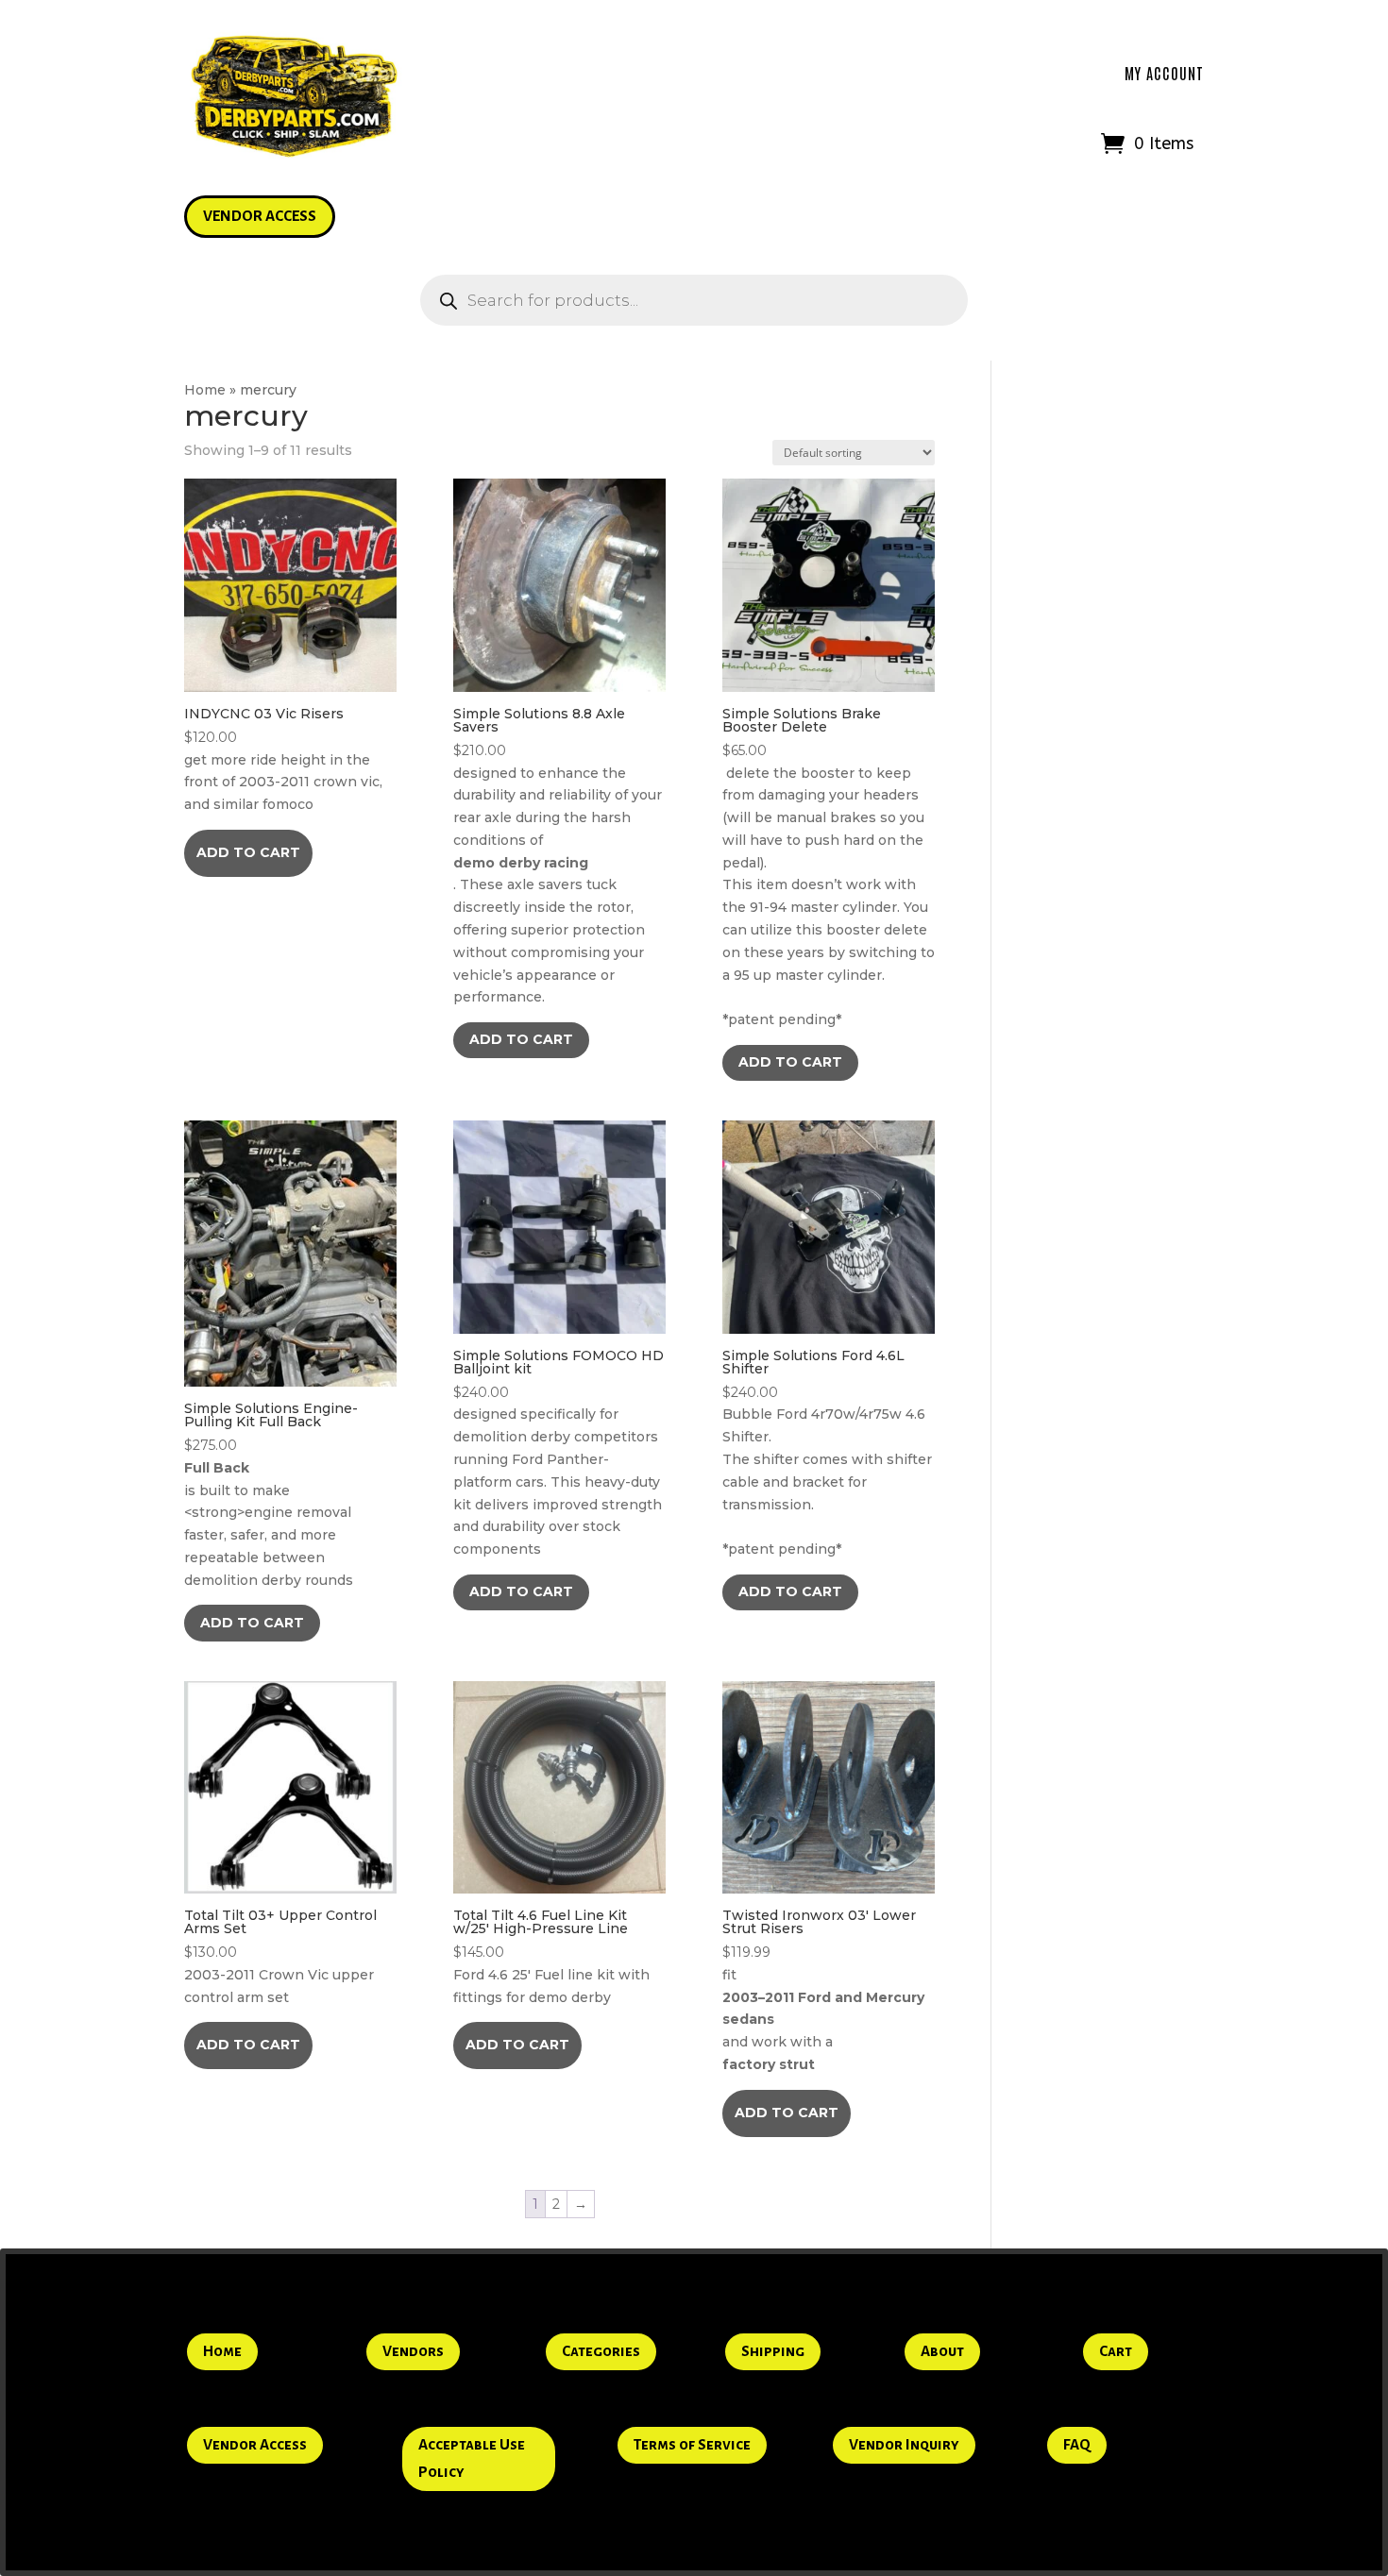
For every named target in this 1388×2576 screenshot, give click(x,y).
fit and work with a (823, 1990)
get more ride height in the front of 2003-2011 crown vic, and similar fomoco (283, 759)
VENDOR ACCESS (260, 216)
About (942, 2351)
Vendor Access (255, 2444)
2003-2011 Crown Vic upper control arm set (280, 1956)
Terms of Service (692, 2444)
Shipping (773, 2351)
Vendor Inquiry (904, 2444)
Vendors (413, 2351)
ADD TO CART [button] (248, 852)
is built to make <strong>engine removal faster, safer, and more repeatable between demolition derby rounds (271, 1494)
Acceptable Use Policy (472, 2458)
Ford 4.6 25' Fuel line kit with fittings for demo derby (551, 1956)
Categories (601, 2351)
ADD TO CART (521, 1039)
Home (205, 390)
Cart (1116, 2351)
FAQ (1077, 2444)
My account (1164, 73)
